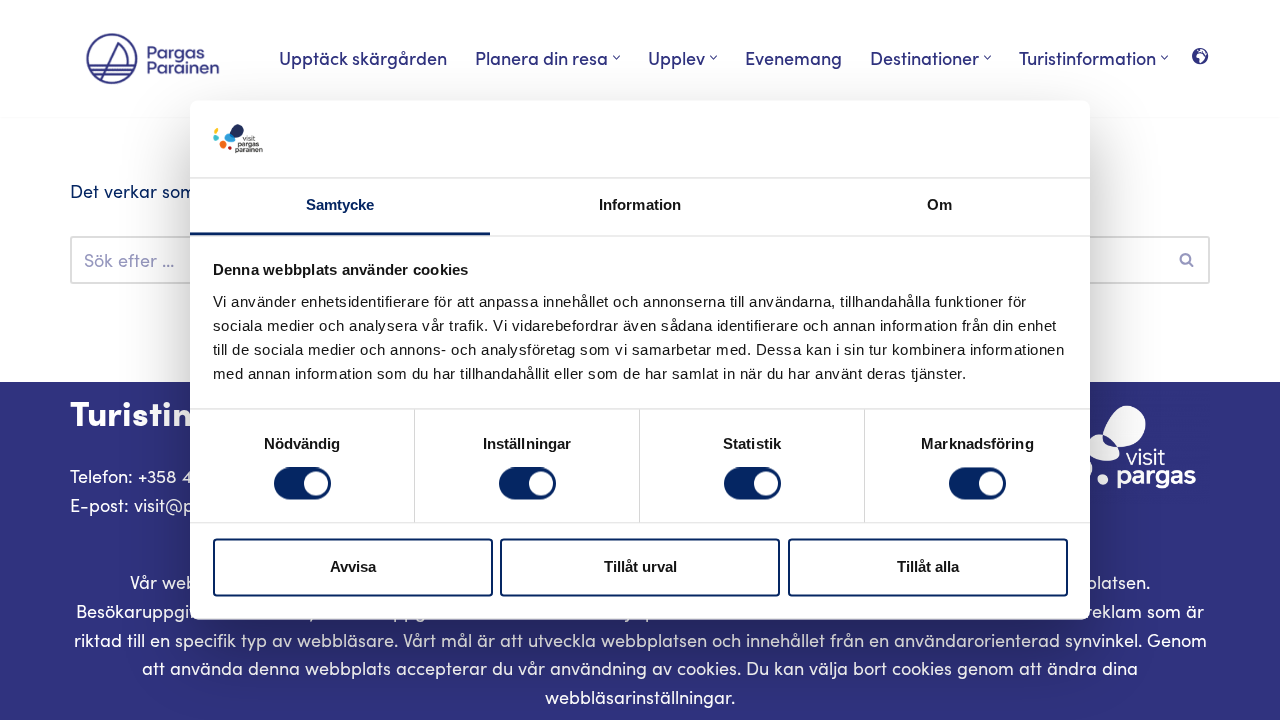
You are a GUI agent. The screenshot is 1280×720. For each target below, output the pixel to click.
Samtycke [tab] (340, 204)
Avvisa (353, 566)
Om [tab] (939, 204)
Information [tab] (640, 204)
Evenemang (793, 57)
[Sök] (1187, 260)
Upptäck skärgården (363, 57)
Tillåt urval (640, 566)
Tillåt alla (928, 566)
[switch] (527, 484)
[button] (616, 57)
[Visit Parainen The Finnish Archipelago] (152, 58)
